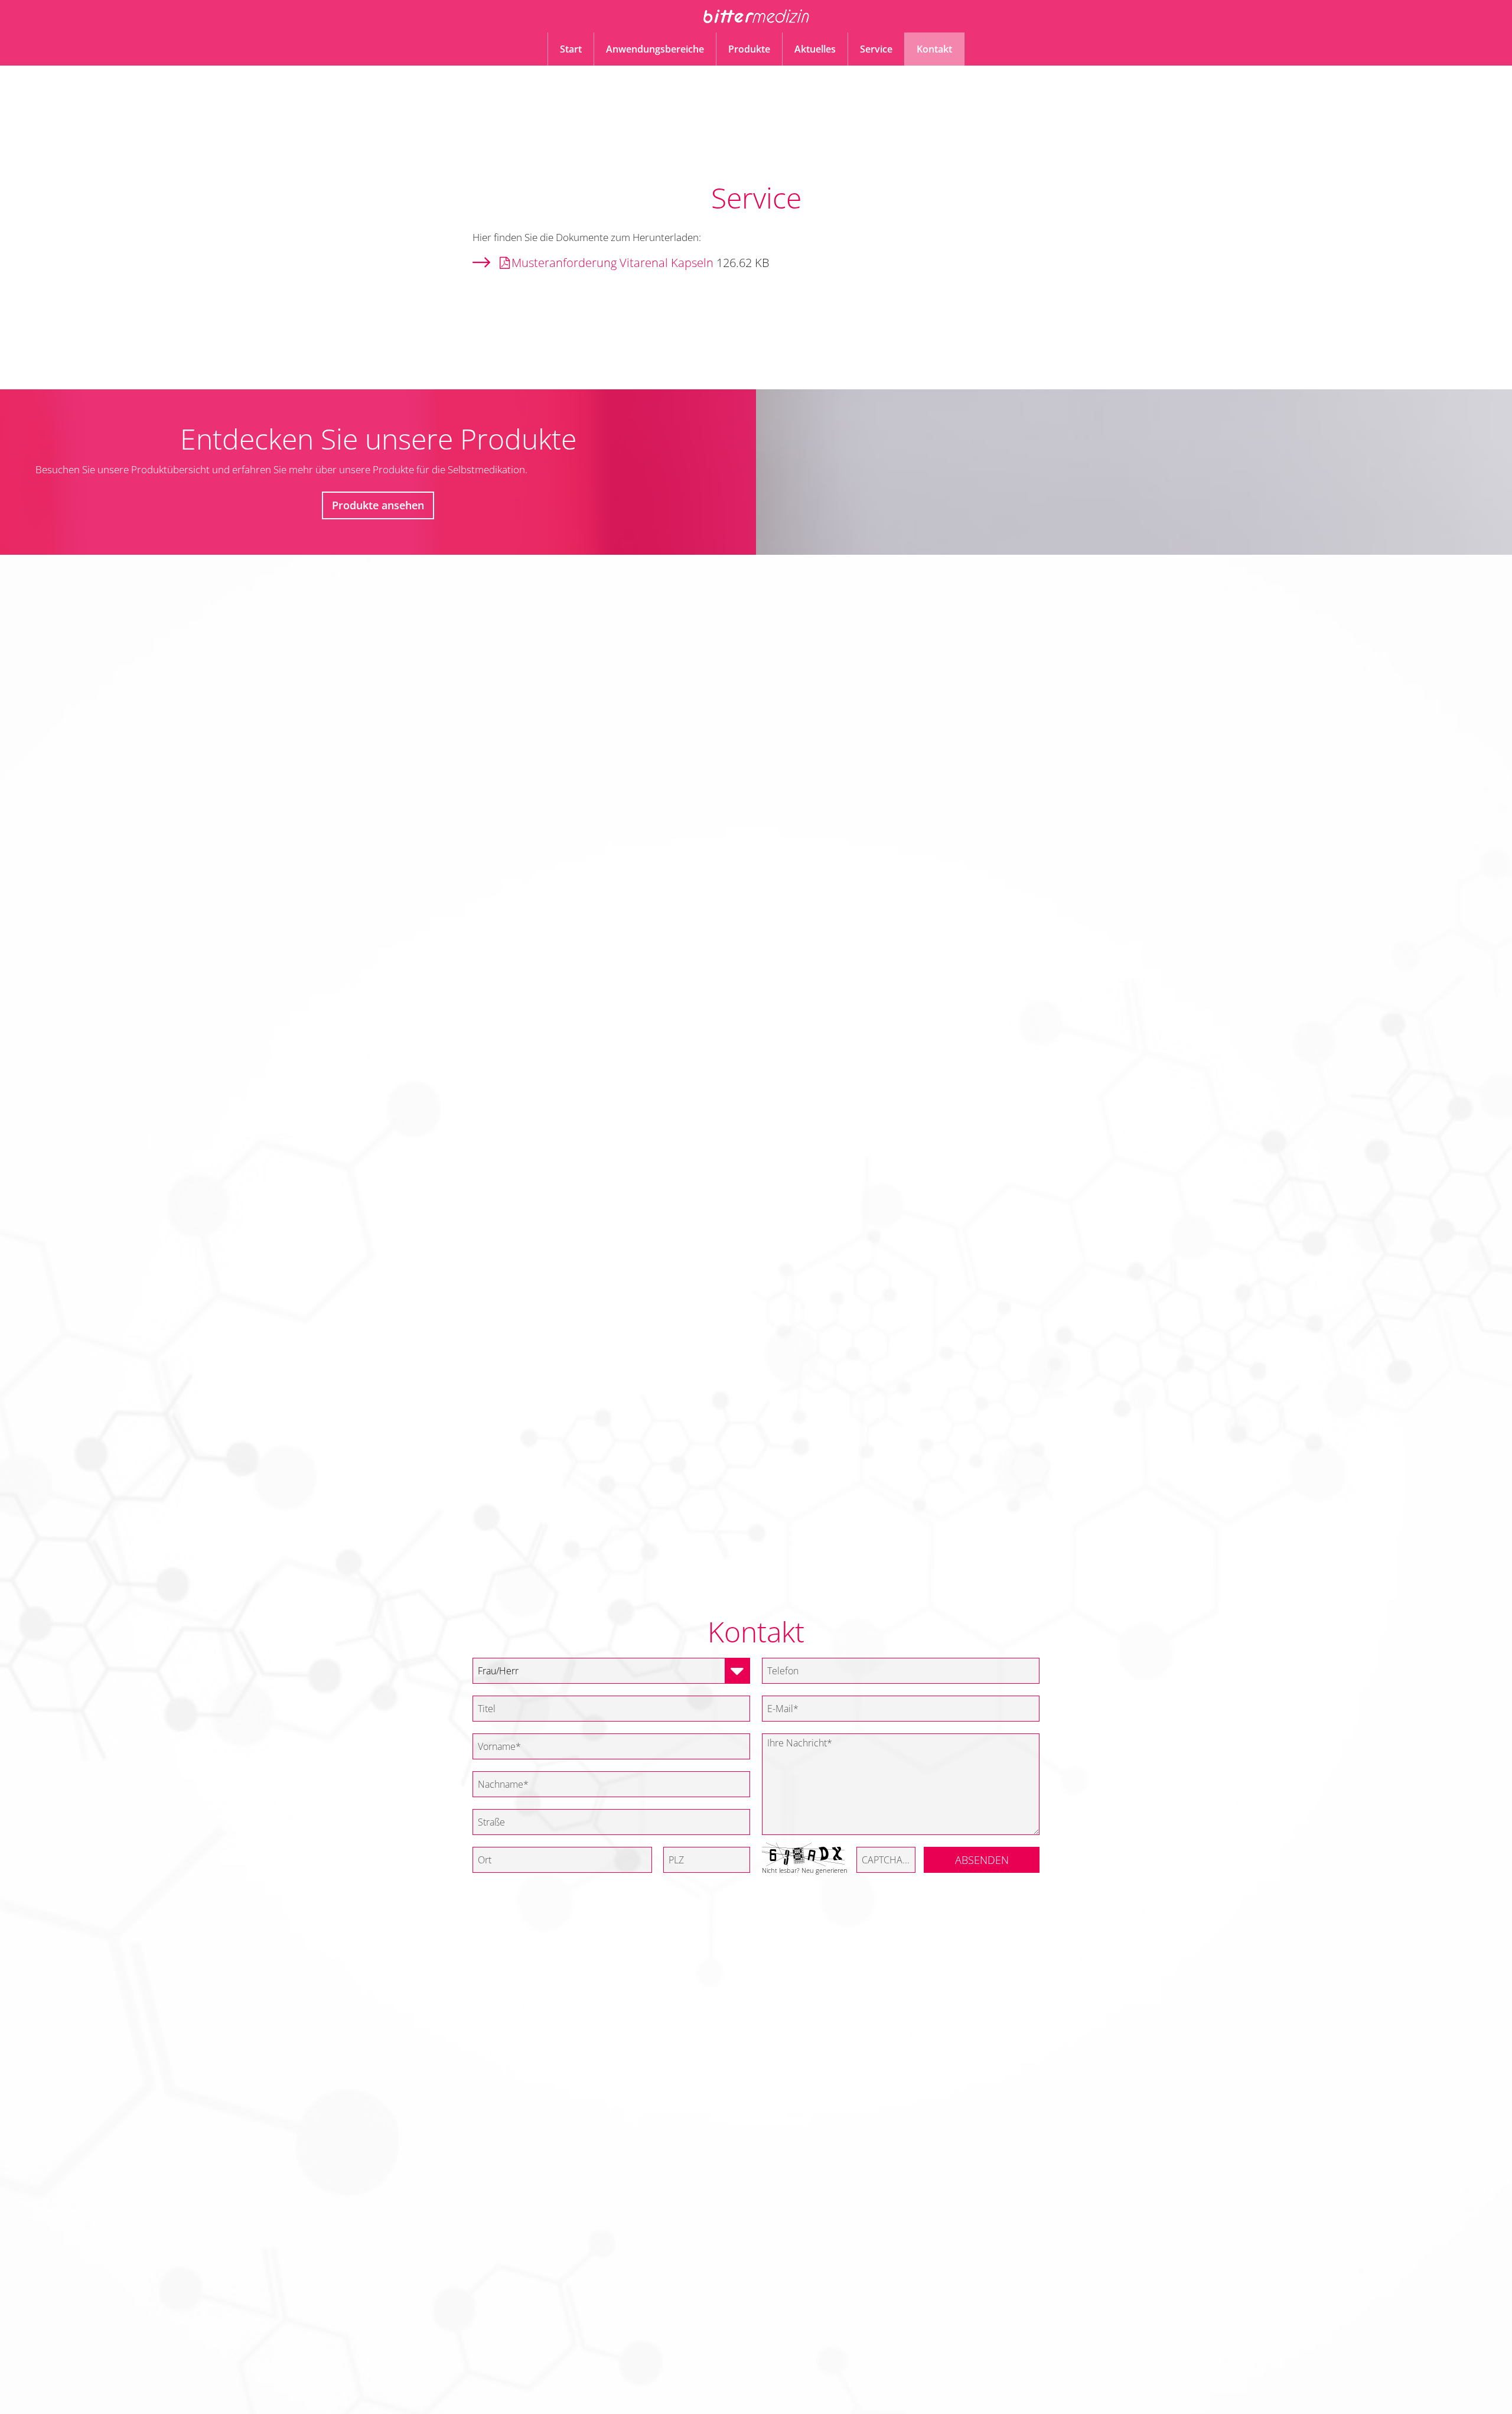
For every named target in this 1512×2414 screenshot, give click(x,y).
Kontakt (934, 49)
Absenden (982, 1860)
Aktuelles (815, 49)
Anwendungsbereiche (655, 49)
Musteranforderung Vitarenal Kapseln (612, 263)
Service (876, 49)
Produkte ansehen (378, 505)
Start (571, 49)
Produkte (749, 49)
